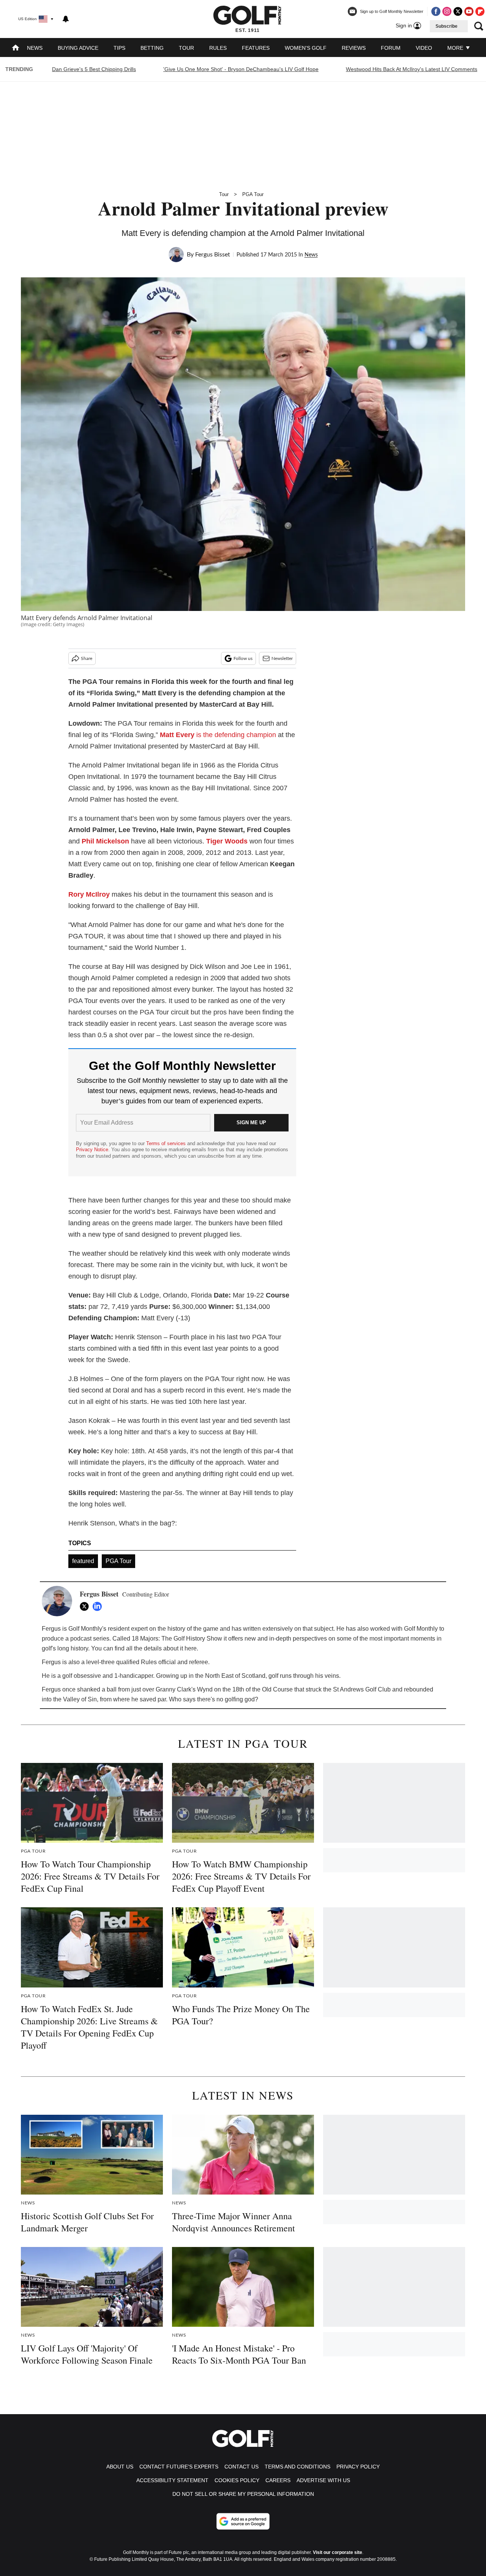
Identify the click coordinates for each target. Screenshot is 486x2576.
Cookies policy (237, 2480)
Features (256, 48)
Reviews (354, 48)
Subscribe (447, 26)
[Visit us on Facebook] (436, 11)
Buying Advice (78, 48)
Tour (186, 48)
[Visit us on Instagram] (447, 11)
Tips (119, 48)
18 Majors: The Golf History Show (177, 1638)
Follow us (243, 658)
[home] (16, 48)
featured (83, 1561)
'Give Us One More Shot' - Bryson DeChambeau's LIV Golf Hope (241, 69)
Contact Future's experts (179, 2467)
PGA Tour (253, 194)
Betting (152, 48)
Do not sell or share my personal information (243, 2494)
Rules (218, 48)
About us (120, 2467)
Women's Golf (306, 48)
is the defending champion (218, 735)
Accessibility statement (172, 2480)
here (191, 1648)
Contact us (241, 2467)
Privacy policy (358, 2467)
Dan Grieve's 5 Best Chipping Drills (94, 69)
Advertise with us (323, 2480)
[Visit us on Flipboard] (480, 11)
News (35, 48)
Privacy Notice (92, 1150)
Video (424, 48)
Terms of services (167, 1143)
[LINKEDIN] (99, 1606)
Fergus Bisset (213, 255)
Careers (278, 2480)
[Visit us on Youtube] (469, 11)
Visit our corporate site (338, 2552)
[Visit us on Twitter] (458, 11)
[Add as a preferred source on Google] (243, 2521)
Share (87, 658)
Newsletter (282, 658)
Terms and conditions (297, 2467)
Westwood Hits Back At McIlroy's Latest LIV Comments (412, 69)
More (456, 48)
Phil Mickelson (105, 841)
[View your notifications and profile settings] (66, 19)
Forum (391, 48)
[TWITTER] (86, 1606)
